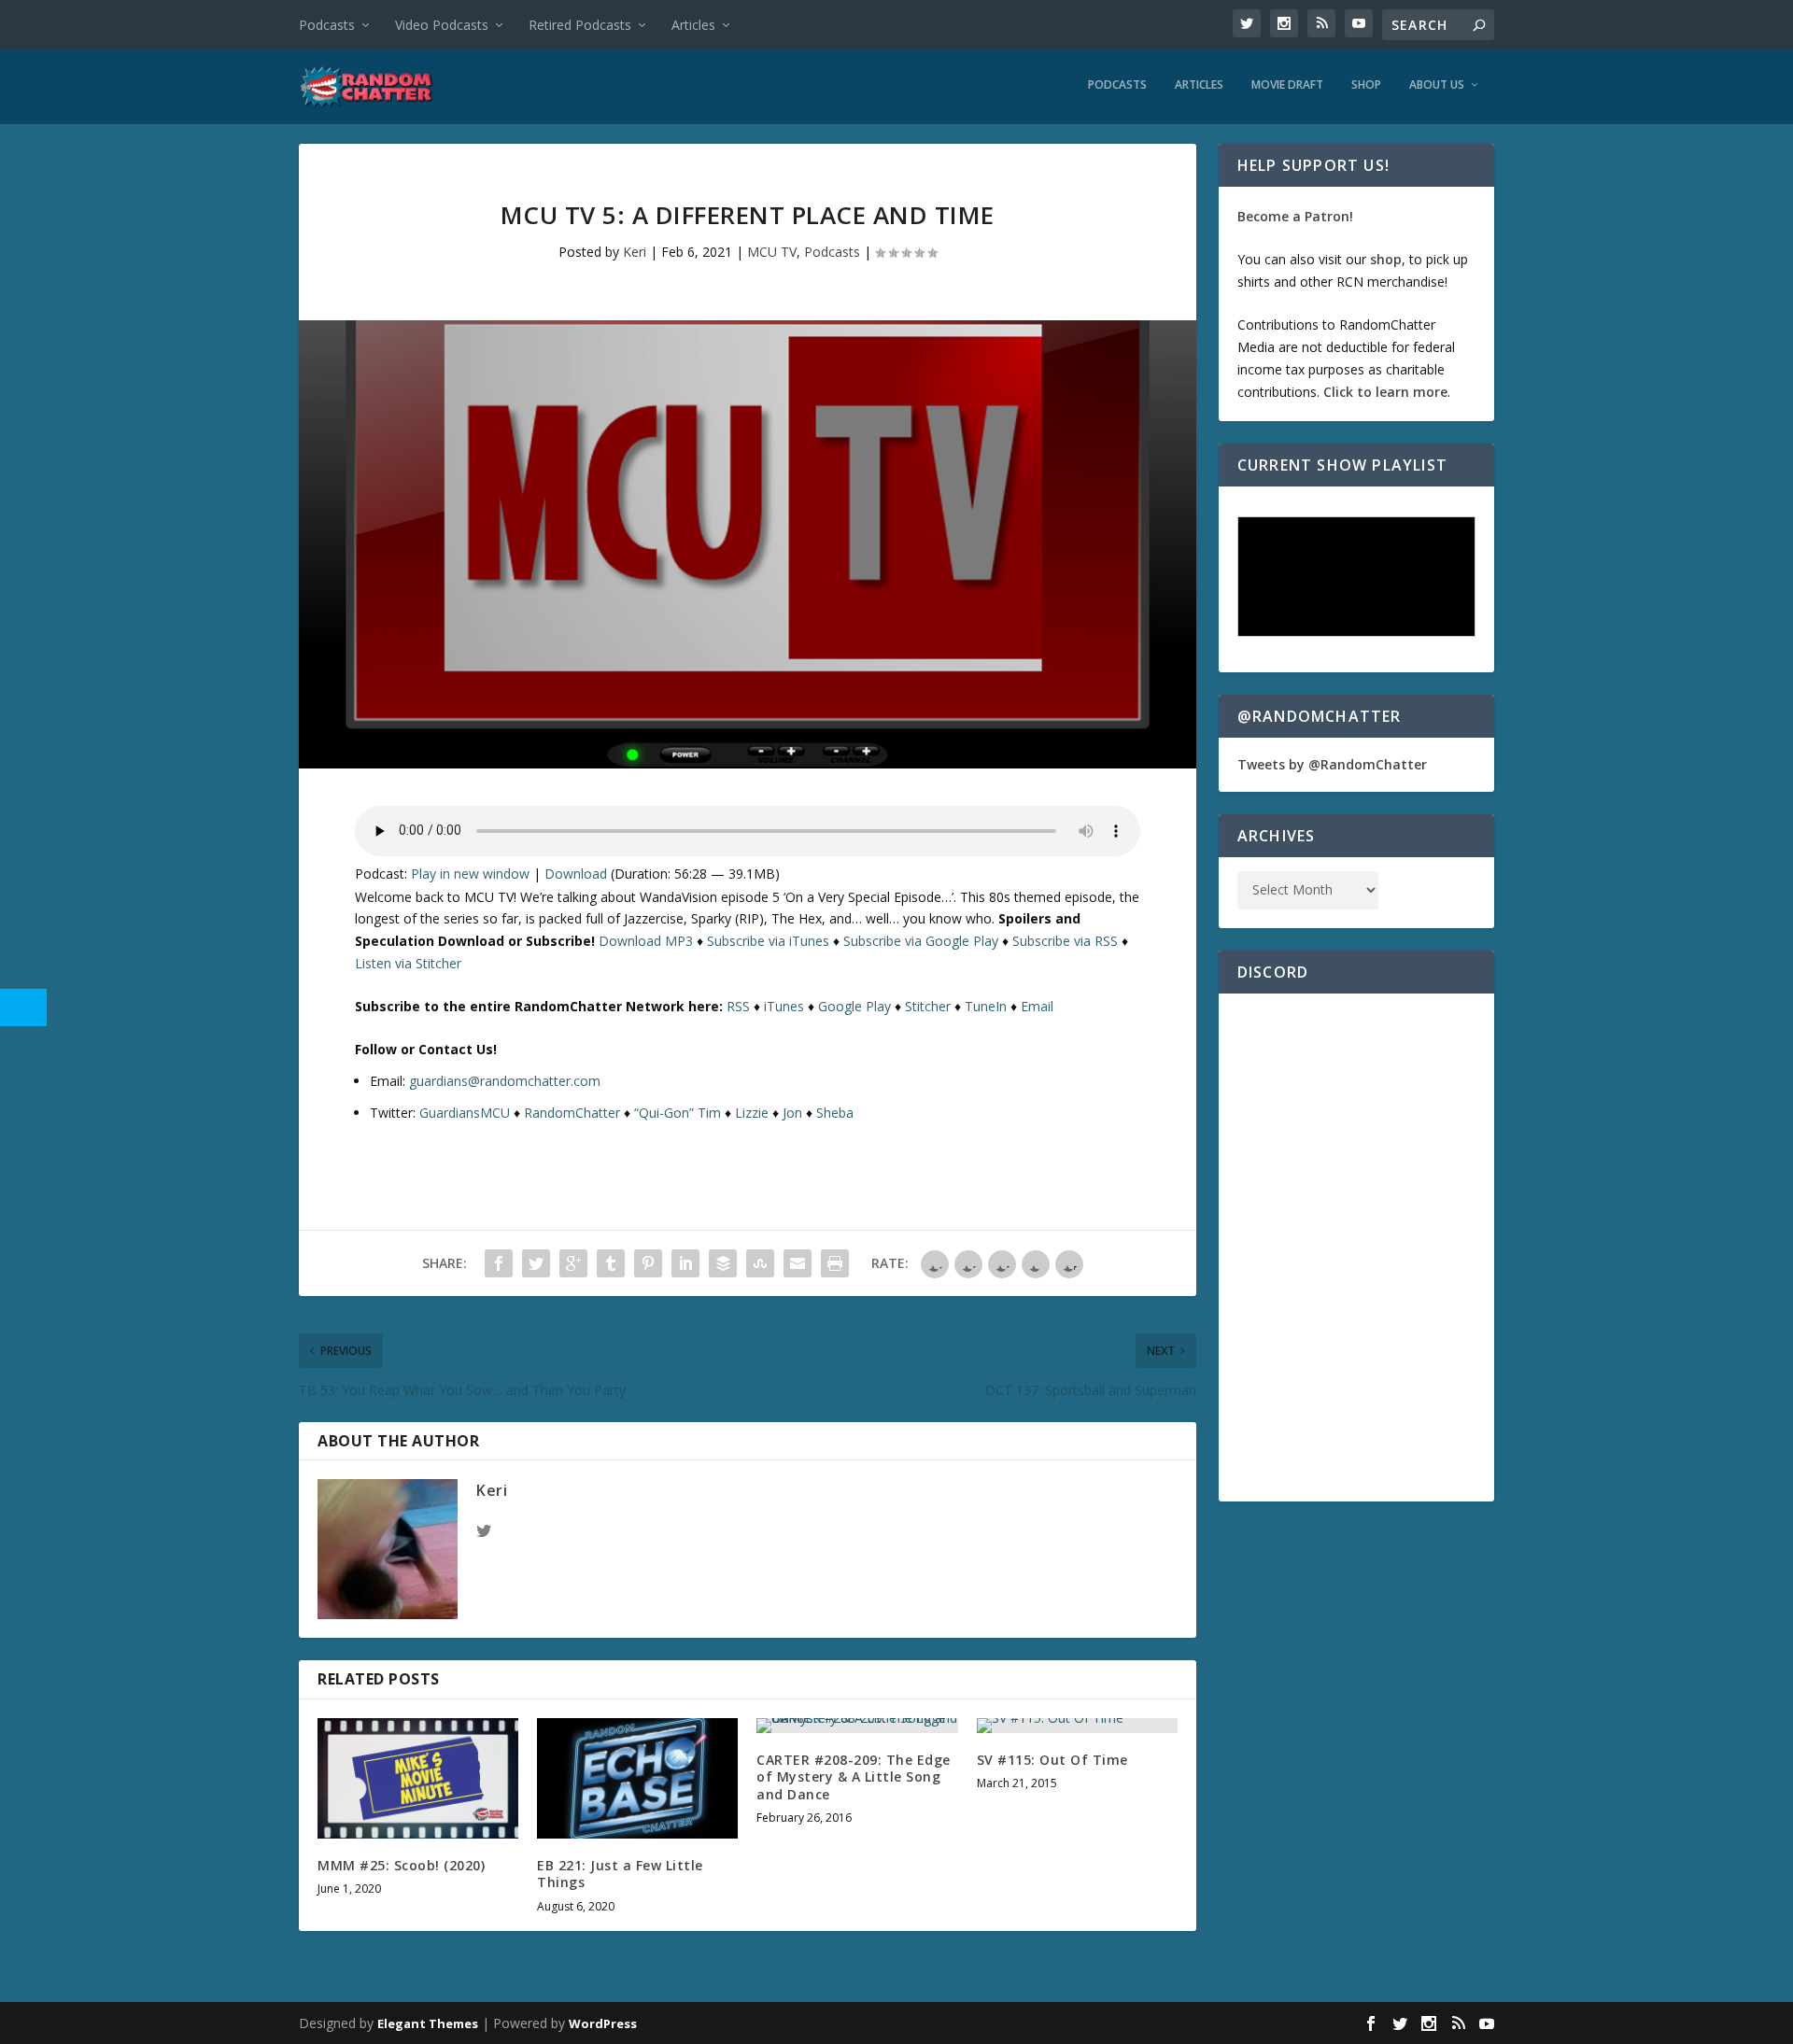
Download (576, 874)
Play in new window (470, 874)
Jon (792, 1113)
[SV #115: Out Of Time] (1077, 1726)
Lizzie (752, 1113)
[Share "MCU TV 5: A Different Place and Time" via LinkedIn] (685, 1263)
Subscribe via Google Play (921, 941)
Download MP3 (646, 941)
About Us (1437, 85)
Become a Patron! (1295, 216)
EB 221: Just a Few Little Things (620, 1874)
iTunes (784, 1006)
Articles (693, 25)
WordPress (603, 2023)
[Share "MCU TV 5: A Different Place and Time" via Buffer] (723, 1263)
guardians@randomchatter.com (505, 1081)
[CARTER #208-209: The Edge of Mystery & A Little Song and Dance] (857, 1726)
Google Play (854, 1006)
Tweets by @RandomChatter (1332, 764)
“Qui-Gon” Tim (678, 1113)
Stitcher (928, 1006)
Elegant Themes (428, 2023)
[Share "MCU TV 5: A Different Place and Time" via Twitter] (536, 1263)
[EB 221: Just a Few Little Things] (637, 1778)
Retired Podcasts (580, 25)
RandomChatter (572, 1113)
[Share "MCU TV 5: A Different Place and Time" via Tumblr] (611, 1263)
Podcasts (327, 25)
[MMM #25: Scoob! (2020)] (418, 1778)
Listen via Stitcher (408, 963)
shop (1386, 259)
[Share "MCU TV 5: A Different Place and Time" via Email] (798, 1263)
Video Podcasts (442, 25)
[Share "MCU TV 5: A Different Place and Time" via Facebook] (499, 1263)
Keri (635, 252)
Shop (1366, 85)
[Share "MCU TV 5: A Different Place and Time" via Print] (835, 1263)
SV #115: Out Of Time (1052, 1760)
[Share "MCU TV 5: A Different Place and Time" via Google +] (573, 1263)
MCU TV (772, 252)
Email (1037, 1006)
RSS (738, 1006)
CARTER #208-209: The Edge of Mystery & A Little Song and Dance (854, 1776)
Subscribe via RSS (1065, 941)
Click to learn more (1385, 392)
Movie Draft (1287, 85)
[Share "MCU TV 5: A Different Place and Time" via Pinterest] (648, 1263)
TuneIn (986, 1006)
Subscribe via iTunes (768, 941)
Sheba (835, 1113)
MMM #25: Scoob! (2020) (401, 1865)
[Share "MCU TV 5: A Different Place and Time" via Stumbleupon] (760, 1263)
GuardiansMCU (465, 1113)
